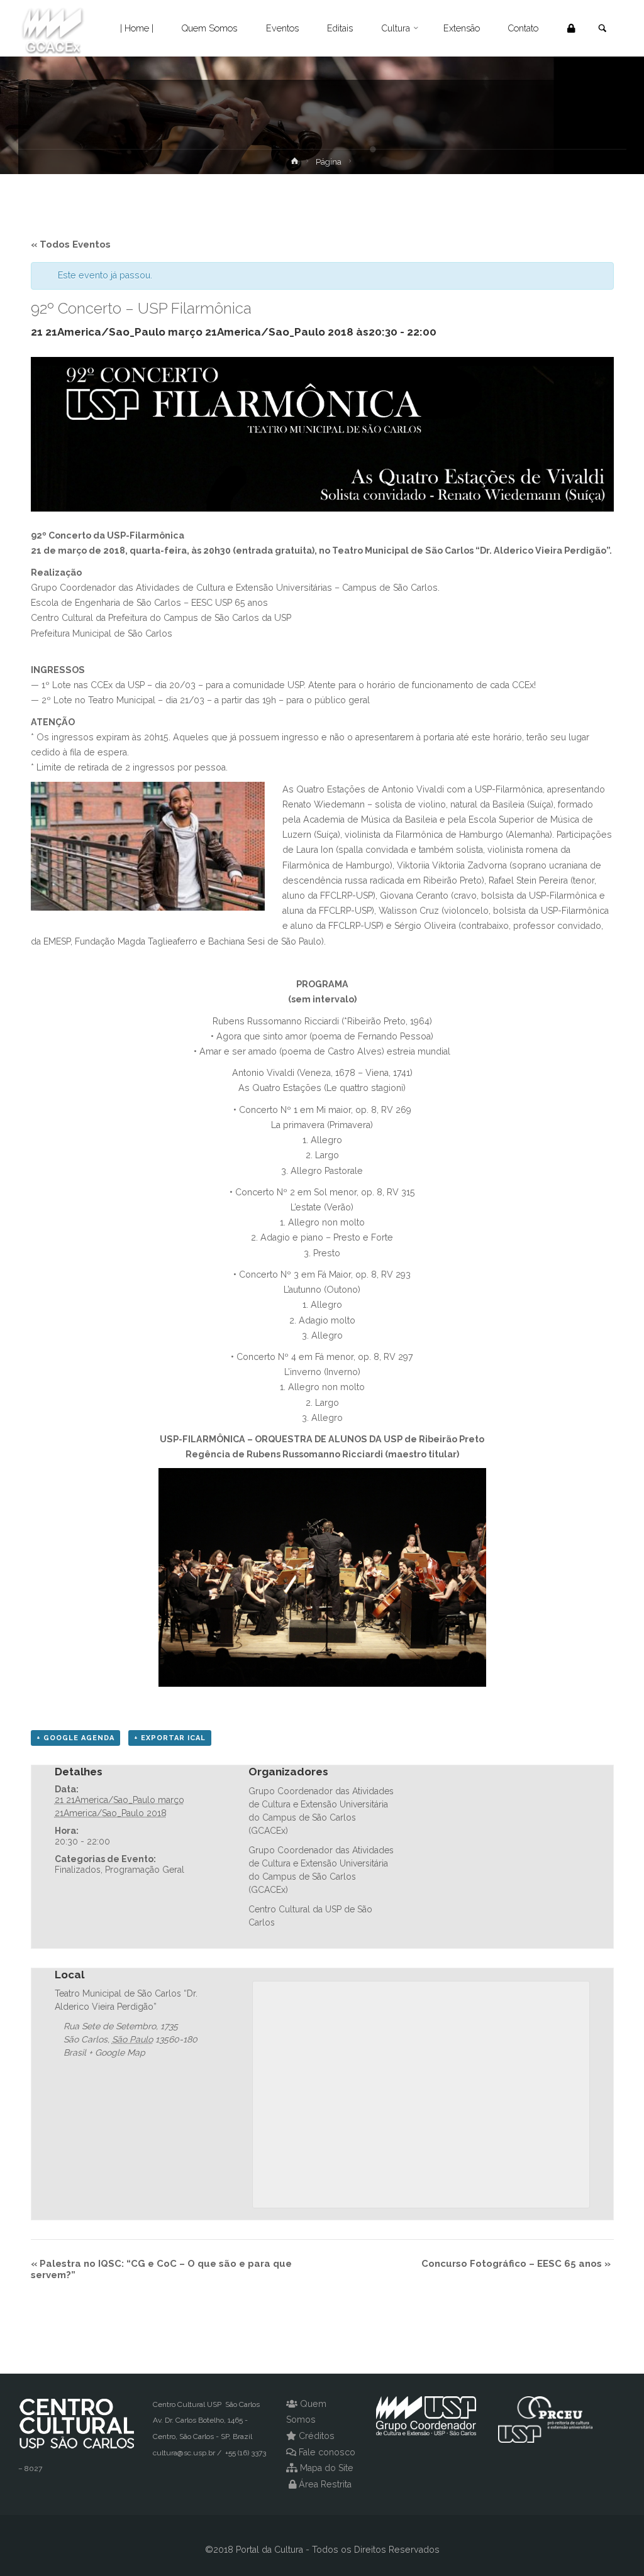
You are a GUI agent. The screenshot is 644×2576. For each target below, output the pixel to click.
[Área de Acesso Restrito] (571, 28)
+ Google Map (117, 2053)
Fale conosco (327, 2452)
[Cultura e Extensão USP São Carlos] (53, 28)
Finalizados (78, 1870)
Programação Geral (145, 1870)
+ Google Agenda (75, 1738)
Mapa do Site (327, 2468)
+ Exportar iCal (170, 1738)
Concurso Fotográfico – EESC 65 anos (516, 2264)
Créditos (317, 2436)
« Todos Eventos (71, 244)
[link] (602, 29)
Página (329, 162)
